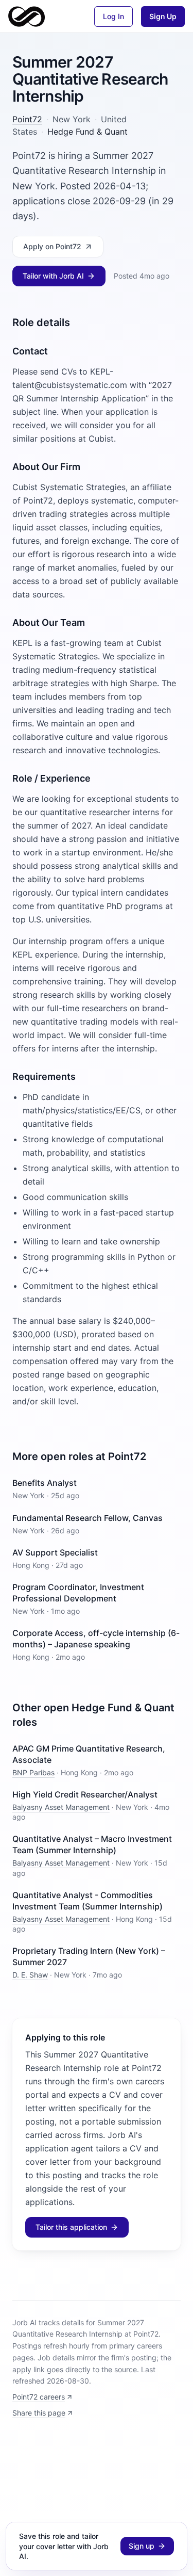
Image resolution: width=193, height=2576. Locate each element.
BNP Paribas (33, 1772)
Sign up (142, 2546)
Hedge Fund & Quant (87, 132)
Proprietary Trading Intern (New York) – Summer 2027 (89, 1956)
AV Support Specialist (55, 1552)
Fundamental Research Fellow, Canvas (87, 1518)
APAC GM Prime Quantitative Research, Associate (89, 1754)
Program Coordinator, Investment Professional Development (78, 1593)
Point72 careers (39, 2397)
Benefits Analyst (45, 1483)
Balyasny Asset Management (61, 1807)
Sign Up (163, 16)
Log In (113, 16)
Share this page (39, 2413)
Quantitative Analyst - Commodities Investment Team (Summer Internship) (87, 1901)
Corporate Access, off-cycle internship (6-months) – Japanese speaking (96, 1639)
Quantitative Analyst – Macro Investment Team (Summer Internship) (92, 1844)
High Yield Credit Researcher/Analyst (85, 1794)
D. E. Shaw (30, 1975)
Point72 (27, 119)
